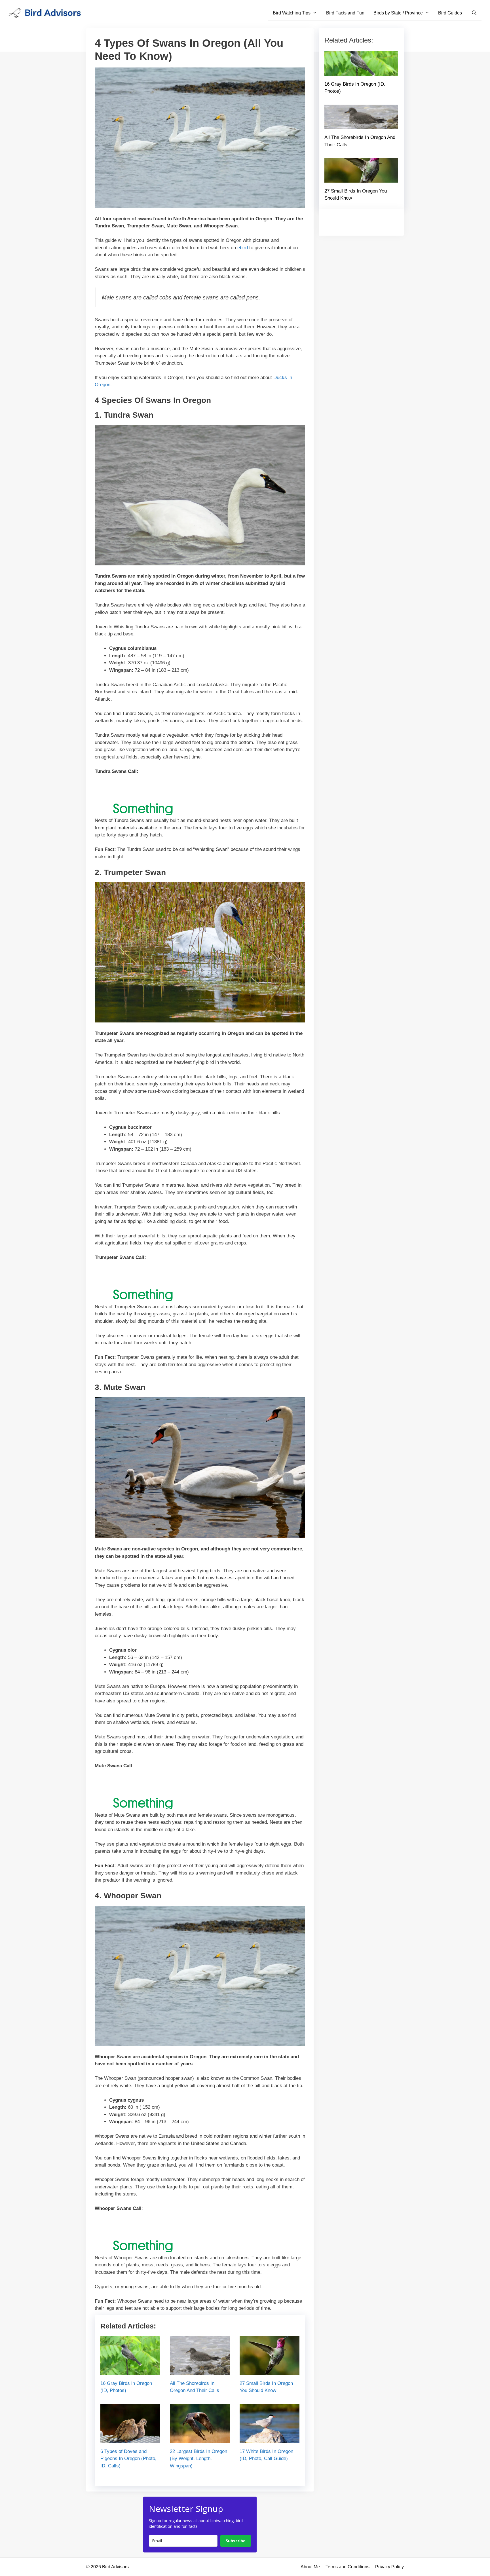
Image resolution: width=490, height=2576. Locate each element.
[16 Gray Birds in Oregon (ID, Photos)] (130, 2371)
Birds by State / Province (398, 13)
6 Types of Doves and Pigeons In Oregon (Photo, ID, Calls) (128, 2459)
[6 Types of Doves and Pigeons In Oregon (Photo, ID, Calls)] (130, 2439)
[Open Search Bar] (474, 13)
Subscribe (236, 2541)
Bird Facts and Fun (345, 13)
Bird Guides (450, 13)
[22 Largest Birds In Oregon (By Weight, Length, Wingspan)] (200, 2439)
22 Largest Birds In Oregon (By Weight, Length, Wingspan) (198, 2459)
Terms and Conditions (348, 2567)
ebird (243, 248)
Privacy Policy (389, 2567)
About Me (310, 2567)
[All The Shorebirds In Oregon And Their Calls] (200, 2371)
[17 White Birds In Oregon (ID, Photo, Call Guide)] (270, 2439)
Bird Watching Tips (292, 13)
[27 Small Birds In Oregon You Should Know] (270, 2371)
